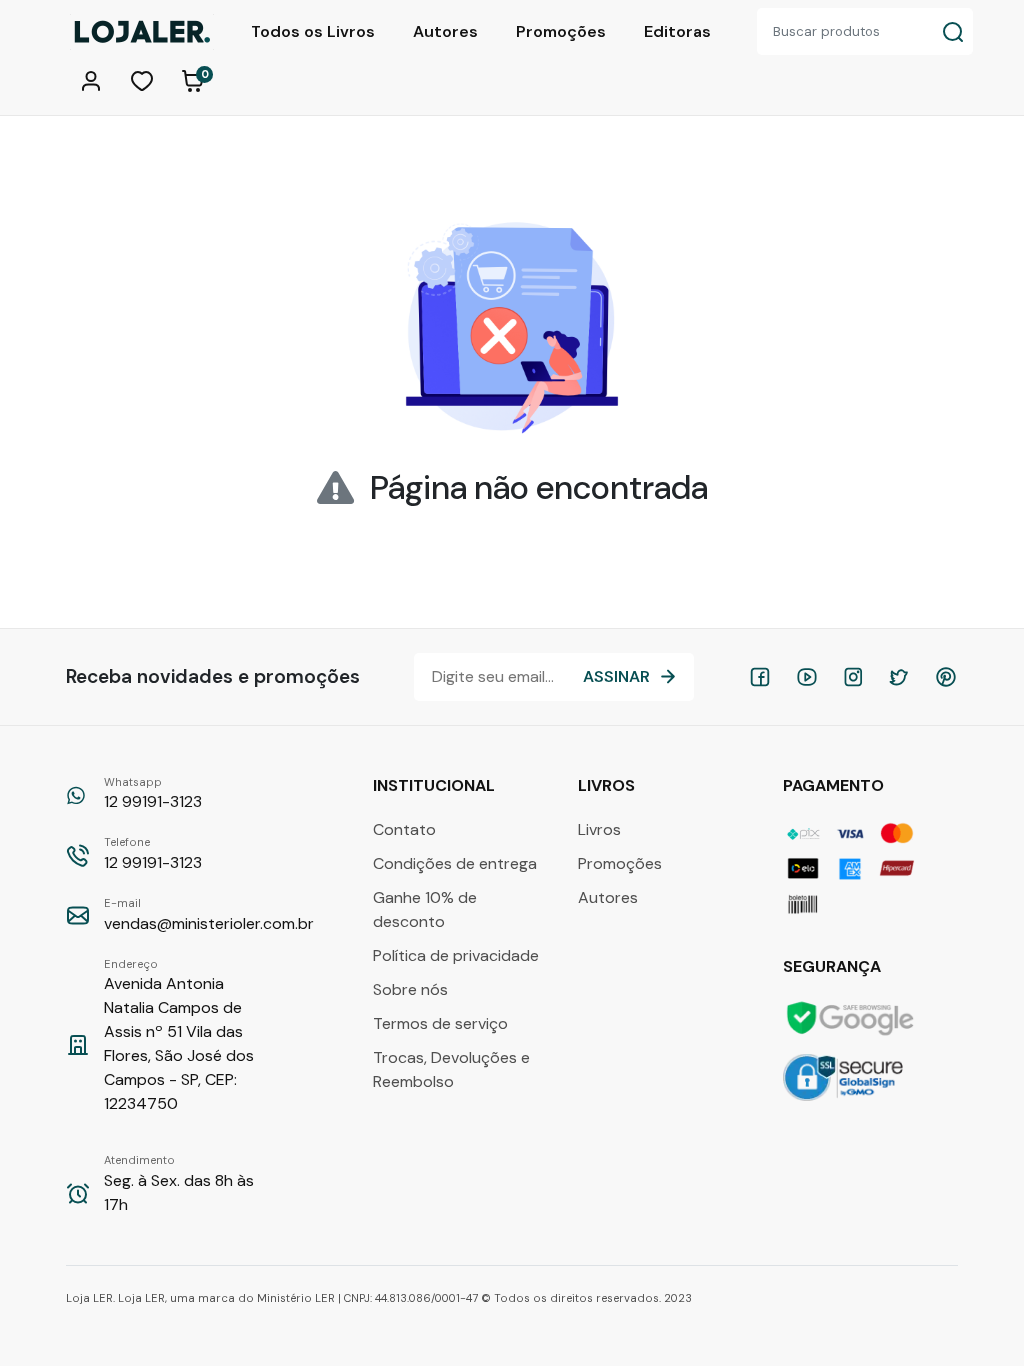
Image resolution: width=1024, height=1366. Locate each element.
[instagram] (853, 677)
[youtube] (807, 677)
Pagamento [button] (835, 785)
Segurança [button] (834, 966)
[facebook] (760, 677)
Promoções (561, 31)
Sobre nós (410, 989)
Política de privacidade (456, 955)
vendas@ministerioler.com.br (209, 915)
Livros (599, 829)
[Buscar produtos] (953, 31)
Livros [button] (608, 785)
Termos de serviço (440, 1023)
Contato (404, 829)
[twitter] (899, 677)
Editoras (677, 31)
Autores (445, 31)
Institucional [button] (436, 785)
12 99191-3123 (153, 794)
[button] (93, 79)
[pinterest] (946, 677)
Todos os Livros (313, 31)
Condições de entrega (455, 863)
